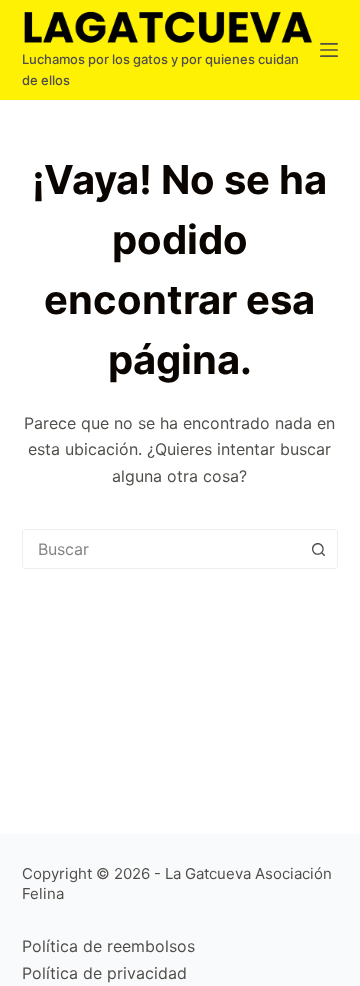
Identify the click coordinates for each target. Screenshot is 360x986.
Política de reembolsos (108, 946)
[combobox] (161, 549)
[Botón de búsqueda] (318, 549)
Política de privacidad (104, 973)
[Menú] (329, 50)
